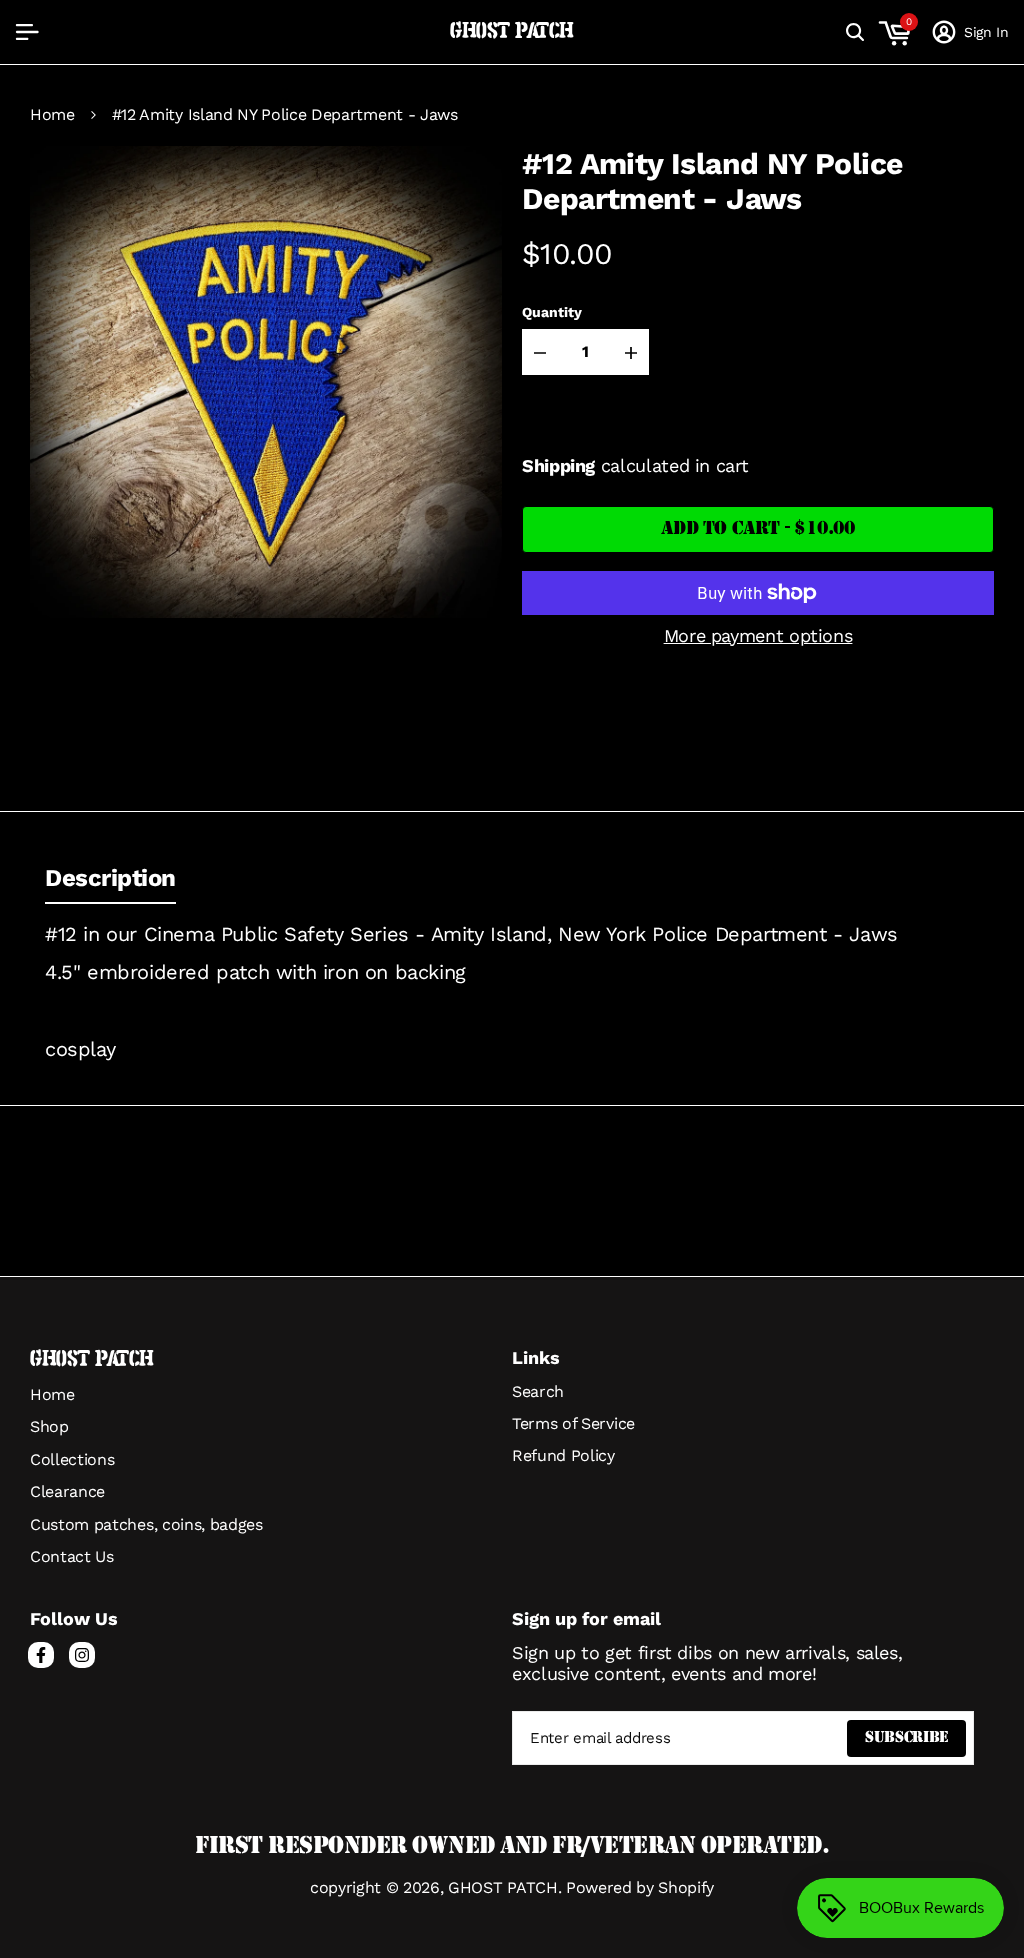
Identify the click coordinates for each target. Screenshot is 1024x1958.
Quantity (552, 312)
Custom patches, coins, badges (146, 1524)
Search (538, 1391)
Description (110, 878)
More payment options (758, 635)
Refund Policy (563, 1455)
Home (52, 115)
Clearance (67, 1491)
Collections (72, 1459)
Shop (49, 1426)
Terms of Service (573, 1423)
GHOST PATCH (512, 31)
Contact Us (72, 1556)
